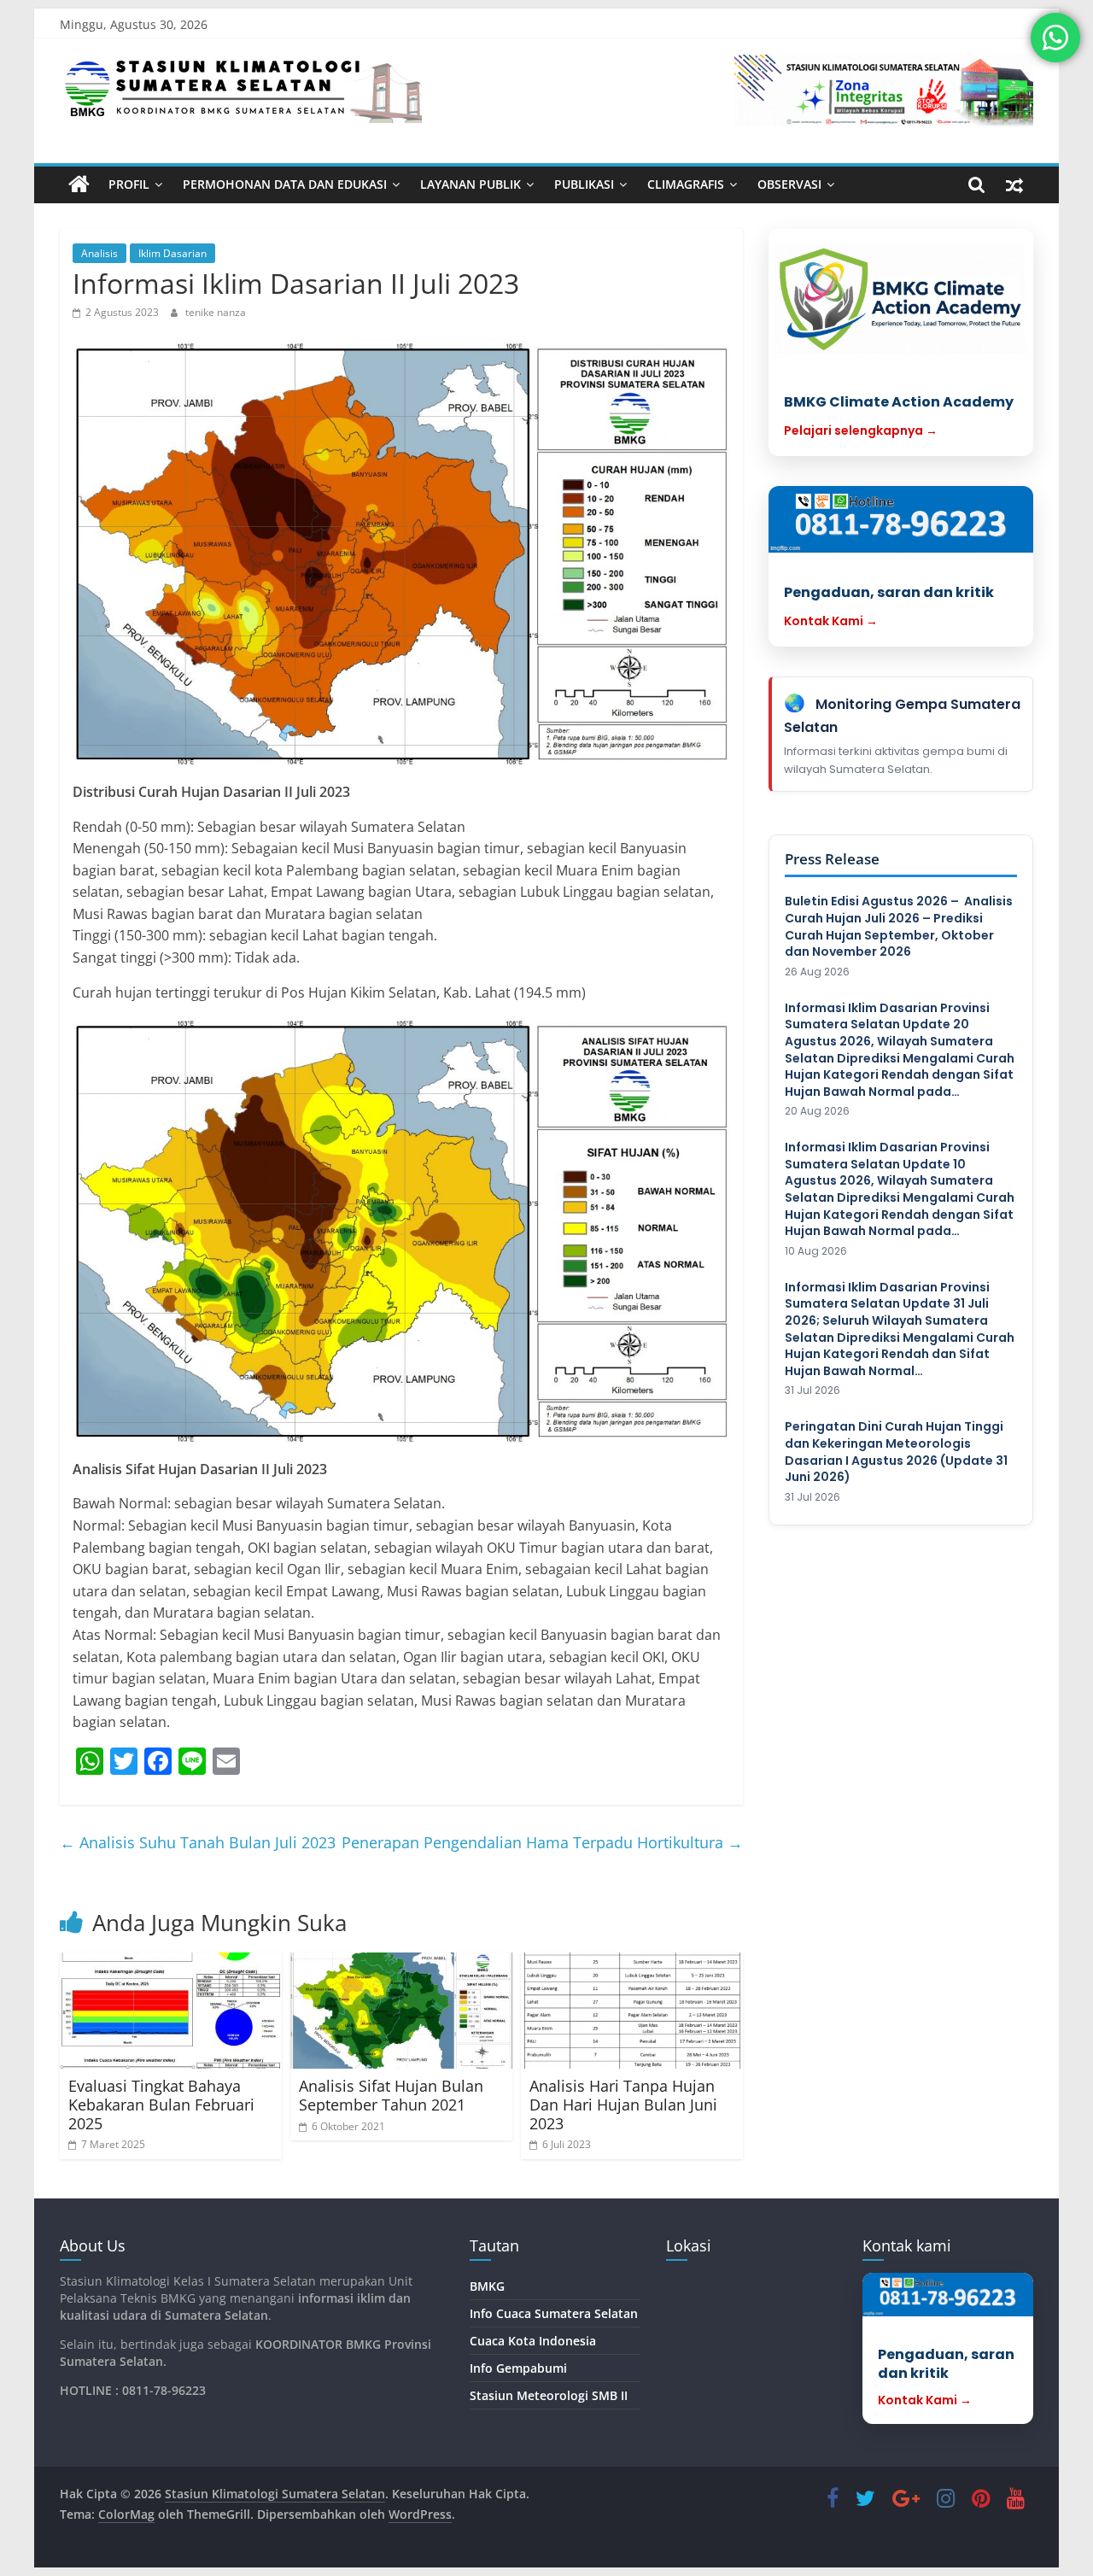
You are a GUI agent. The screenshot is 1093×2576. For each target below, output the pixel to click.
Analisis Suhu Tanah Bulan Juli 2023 (198, 1842)
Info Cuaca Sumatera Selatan (554, 2313)
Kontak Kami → (831, 621)
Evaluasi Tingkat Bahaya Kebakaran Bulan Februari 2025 (161, 2104)
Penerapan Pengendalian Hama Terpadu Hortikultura (542, 1842)
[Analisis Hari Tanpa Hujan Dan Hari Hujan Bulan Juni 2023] (632, 2011)
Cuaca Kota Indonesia (533, 2341)
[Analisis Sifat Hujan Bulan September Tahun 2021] (401, 2011)
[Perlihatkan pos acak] (1014, 184)
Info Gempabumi (518, 2368)
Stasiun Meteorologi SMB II (549, 2395)
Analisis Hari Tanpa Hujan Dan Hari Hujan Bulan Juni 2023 (623, 2104)
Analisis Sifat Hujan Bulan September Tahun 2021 (391, 2095)
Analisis (99, 253)
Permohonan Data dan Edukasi (285, 184)
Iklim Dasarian (172, 253)
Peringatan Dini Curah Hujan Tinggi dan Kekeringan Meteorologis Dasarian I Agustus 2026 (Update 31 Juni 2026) (896, 1452)
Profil (129, 184)
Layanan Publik (471, 184)
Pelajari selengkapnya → (861, 430)
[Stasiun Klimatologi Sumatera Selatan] (79, 184)
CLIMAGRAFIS (686, 184)
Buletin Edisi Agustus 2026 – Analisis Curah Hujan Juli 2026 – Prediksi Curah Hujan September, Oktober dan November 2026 (899, 927)
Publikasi (584, 184)
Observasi (789, 184)
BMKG (487, 2286)
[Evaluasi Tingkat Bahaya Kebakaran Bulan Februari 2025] (171, 2011)
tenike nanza (216, 312)
